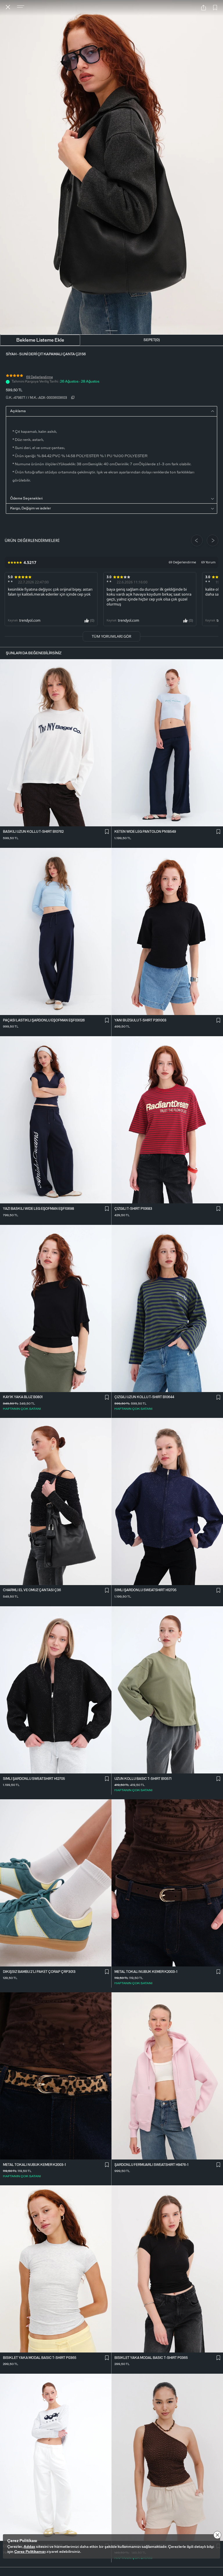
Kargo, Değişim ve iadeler (30, 508)
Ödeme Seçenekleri (26, 498)
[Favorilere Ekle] (215, 8)
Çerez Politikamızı (30, 2552)
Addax (29, 2547)
